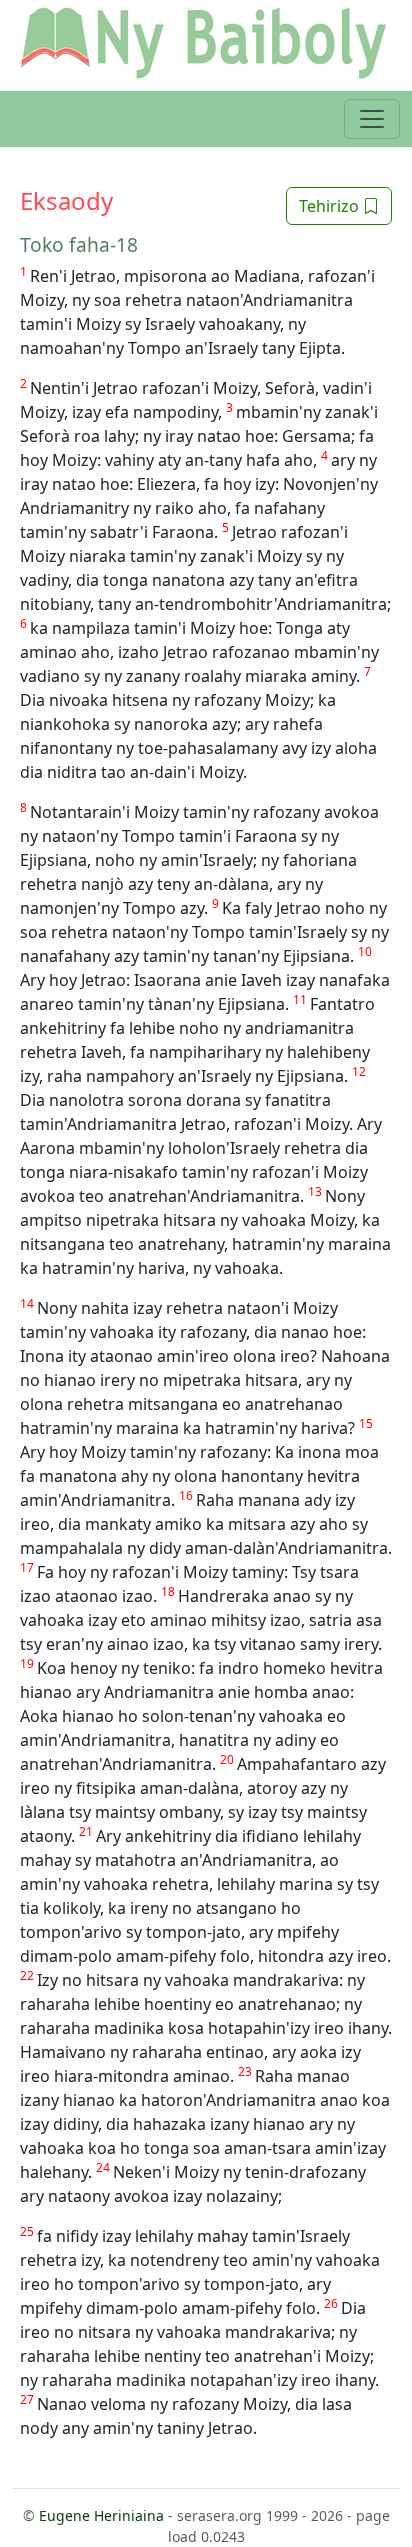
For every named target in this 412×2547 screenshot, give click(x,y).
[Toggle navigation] (372, 119)
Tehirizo (331, 206)
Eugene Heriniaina (101, 2515)
